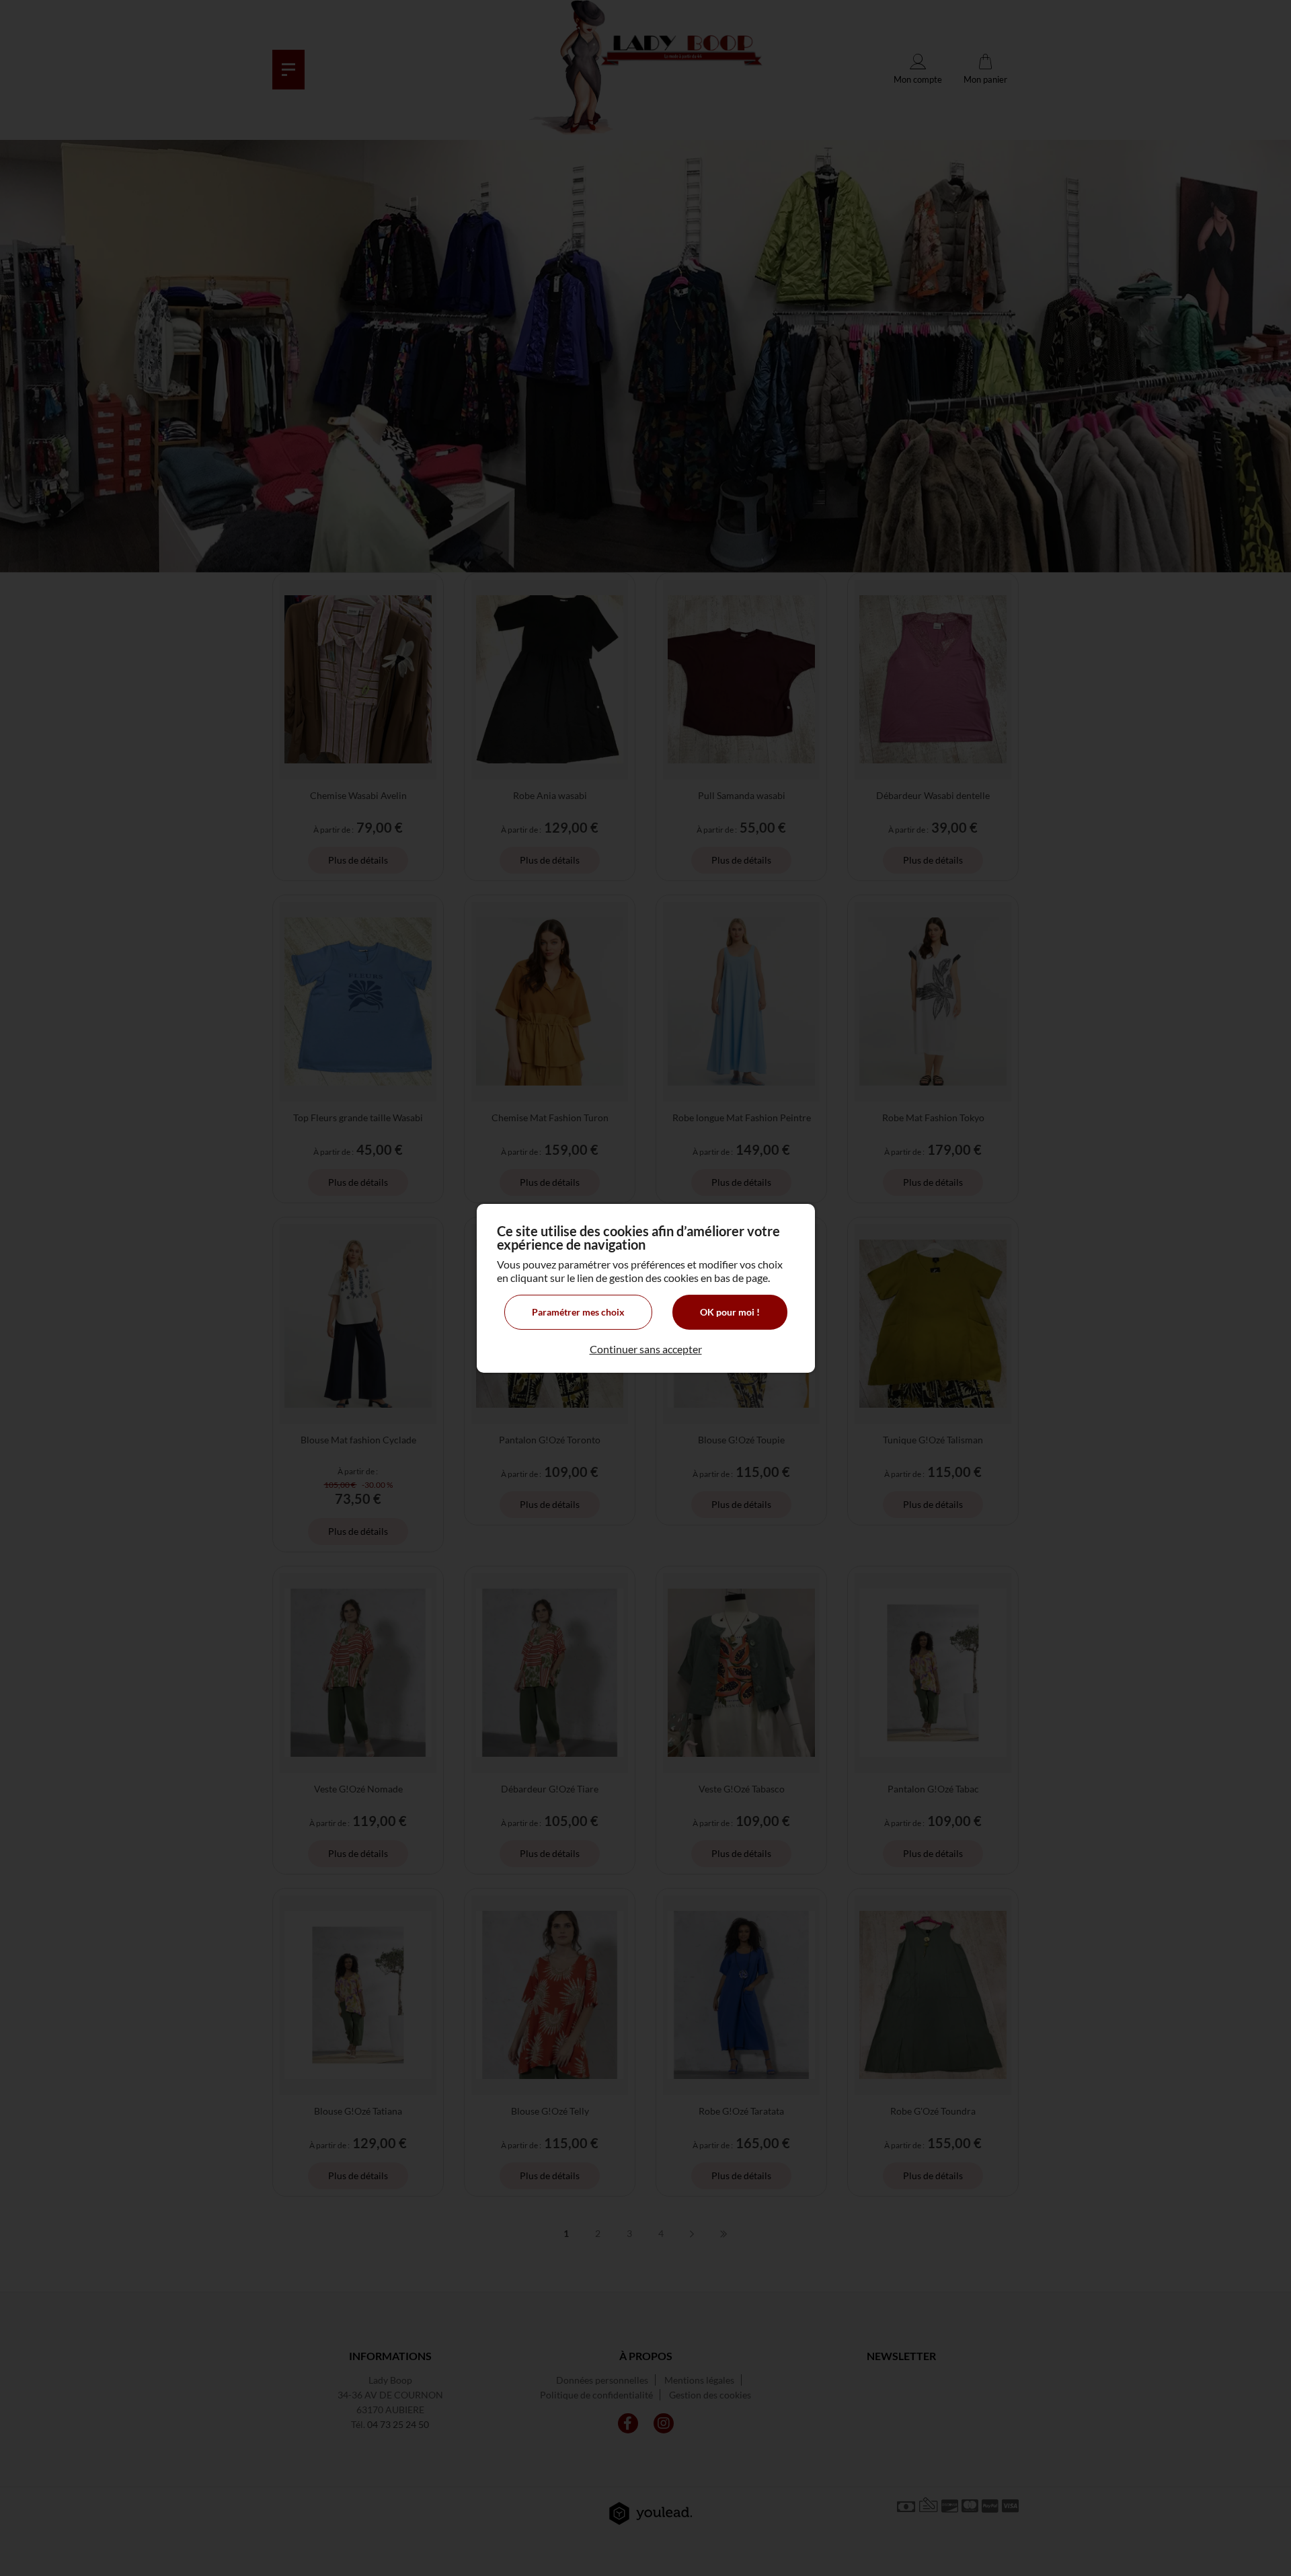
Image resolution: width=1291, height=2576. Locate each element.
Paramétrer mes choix (578, 1312)
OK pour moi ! (730, 1312)
